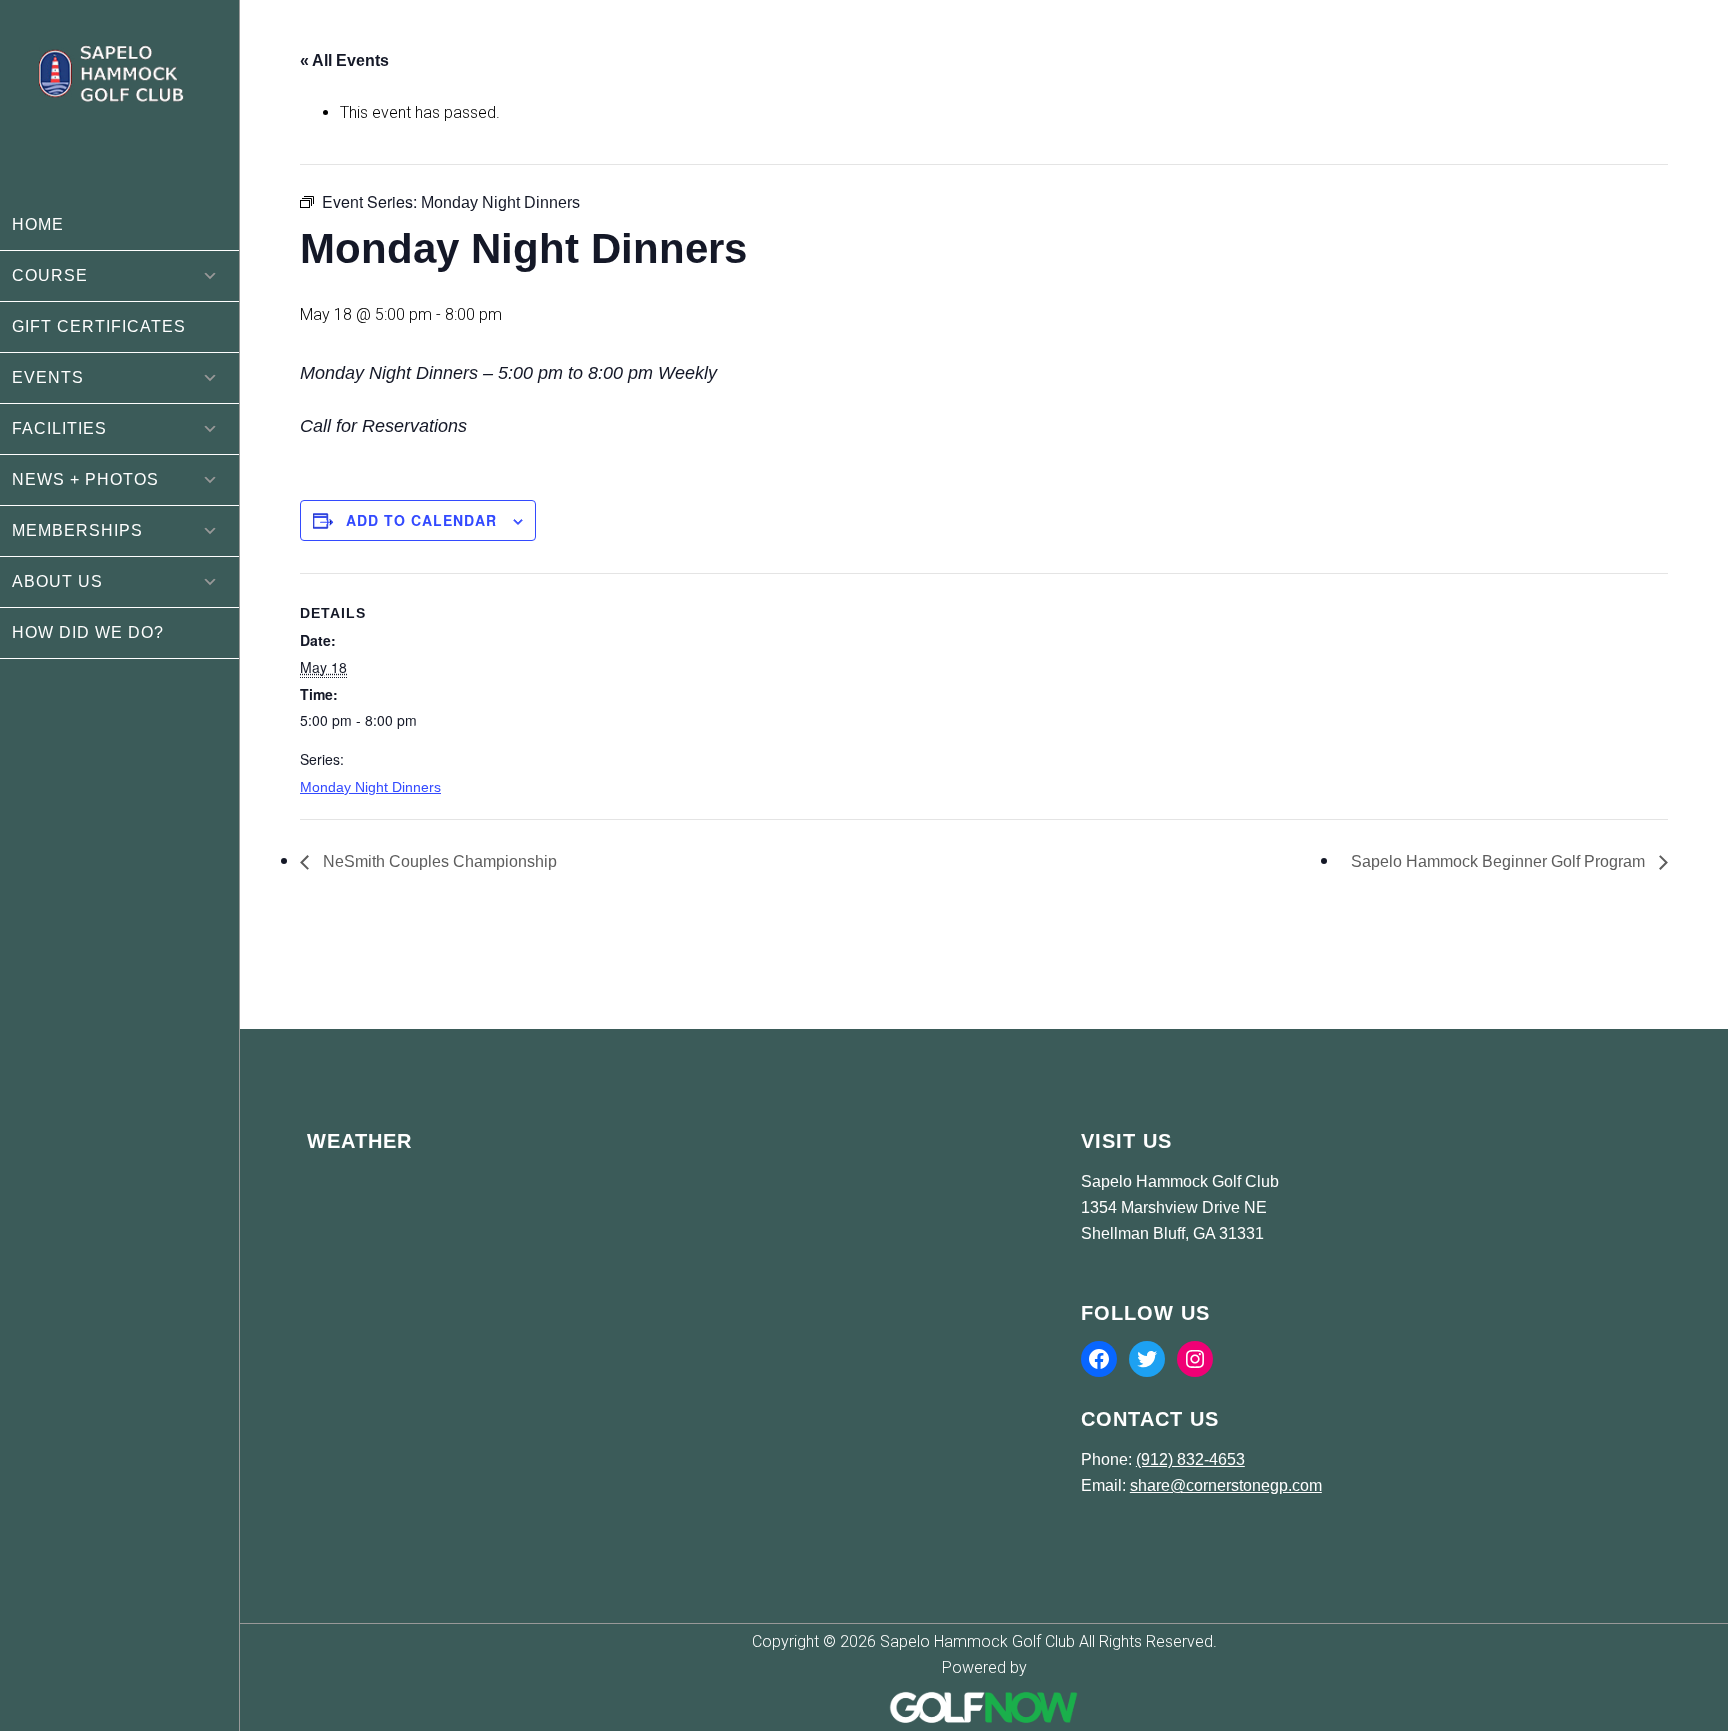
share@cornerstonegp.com (1226, 1485)
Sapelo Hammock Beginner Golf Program (1500, 861)
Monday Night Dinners (370, 787)
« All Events (344, 60)
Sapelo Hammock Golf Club (119, 100)
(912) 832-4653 (1190, 1459)
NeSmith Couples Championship (438, 861)
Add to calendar (421, 520)
